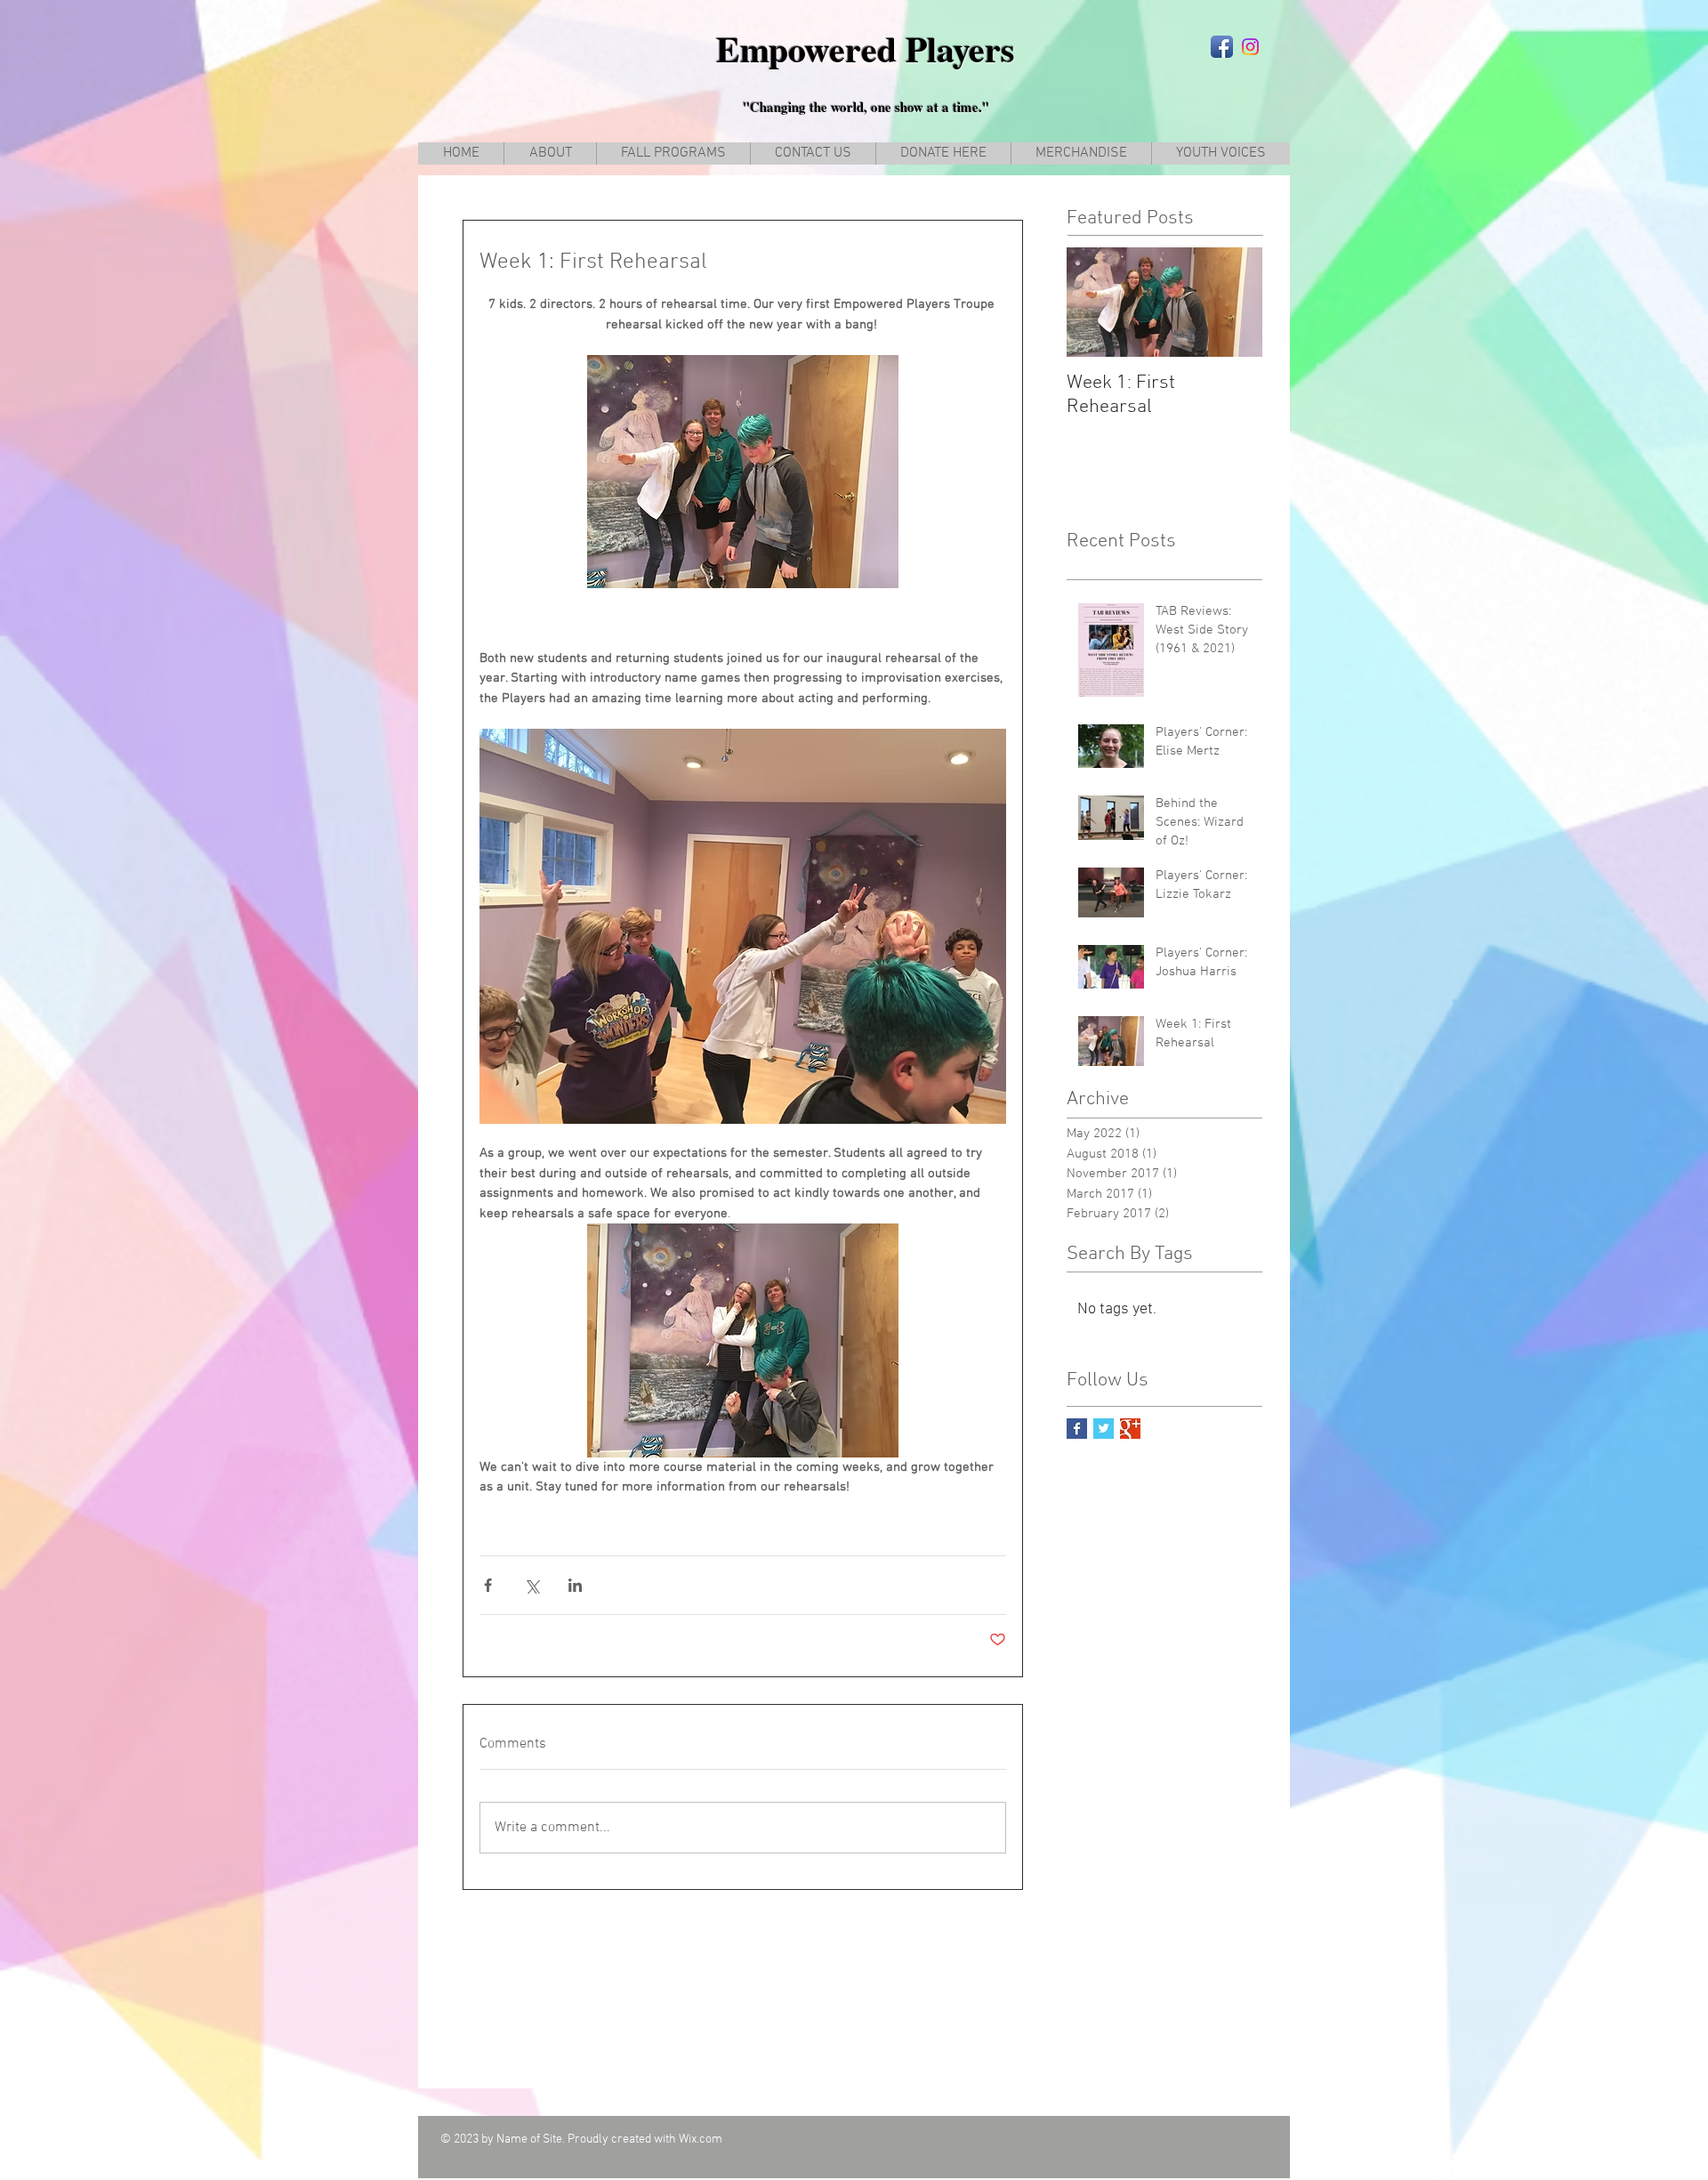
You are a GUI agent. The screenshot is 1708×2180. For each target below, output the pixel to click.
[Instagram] (1250, 47)
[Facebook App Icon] (1222, 47)
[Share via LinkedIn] (575, 1585)
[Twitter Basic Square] (1104, 1429)
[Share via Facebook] (488, 1585)
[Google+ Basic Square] (1130, 1429)
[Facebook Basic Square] (1077, 1429)
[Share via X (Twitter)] (532, 1585)
